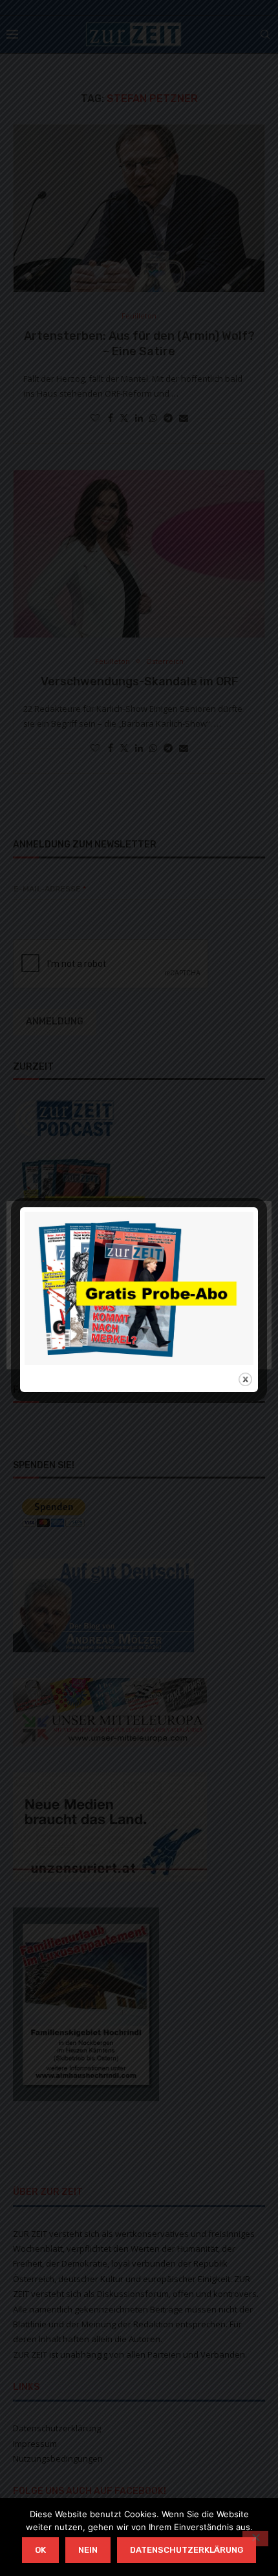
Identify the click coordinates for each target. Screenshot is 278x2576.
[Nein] (255, 2539)
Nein (88, 2550)
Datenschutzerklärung (187, 2550)
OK (40, 2550)
